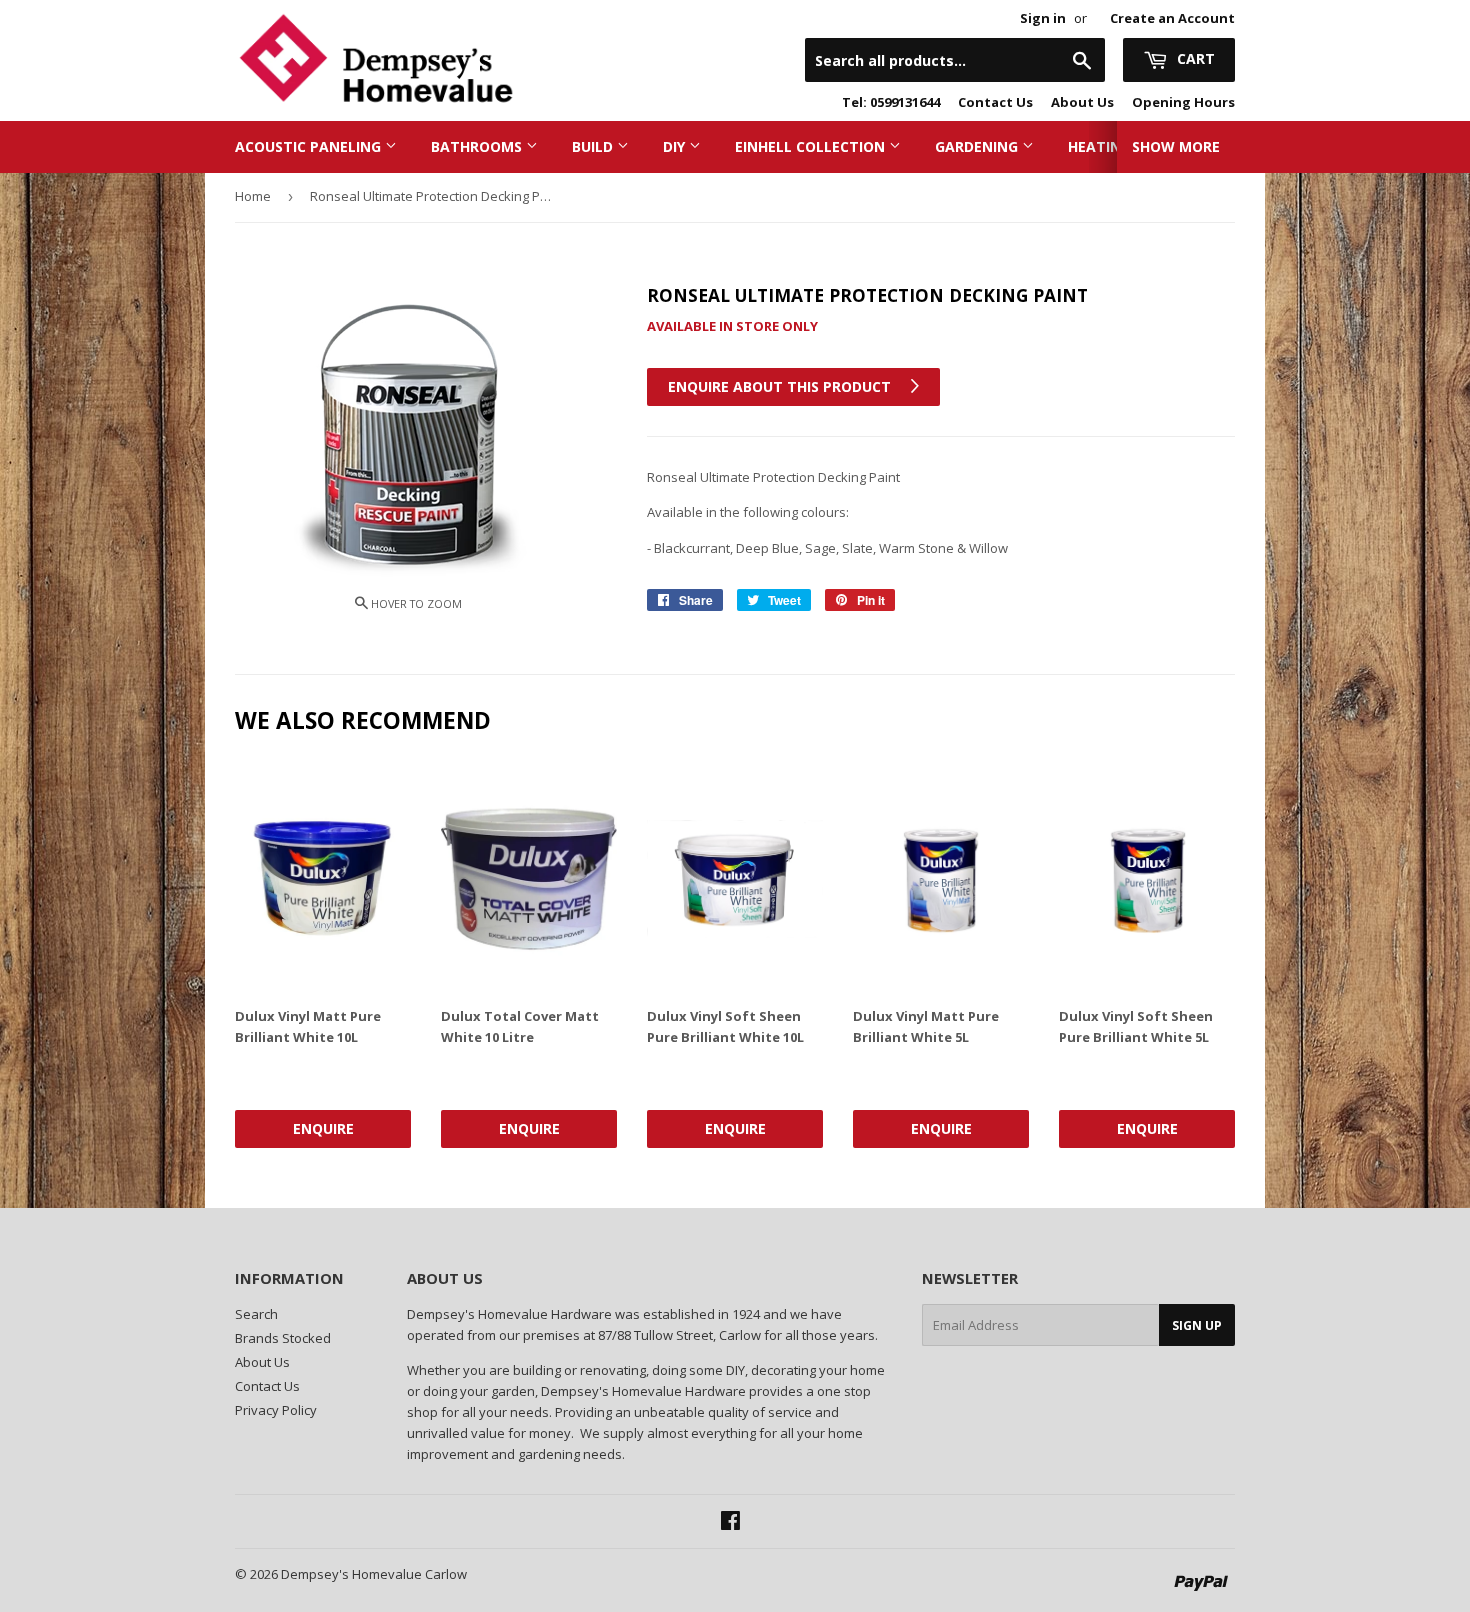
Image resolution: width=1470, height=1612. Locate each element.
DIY (676, 146)
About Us (1082, 102)
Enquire (323, 1128)
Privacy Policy (276, 1410)
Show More (1176, 146)
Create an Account (1172, 18)
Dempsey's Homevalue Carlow (374, 1574)
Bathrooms (478, 146)
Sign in (1043, 18)
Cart (1194, 58)
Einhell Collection (812, 146)
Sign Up (1197, 1325)
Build (594, 146)
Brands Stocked (283, 1338)
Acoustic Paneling (310, 146)
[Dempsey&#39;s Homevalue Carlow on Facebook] (730, 1523)
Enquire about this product (781, 386)
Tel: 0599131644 (891, 102)
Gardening (978, 146)
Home (253, 196)
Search (256, 1314)
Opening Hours (1183, 102)
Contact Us (995, 102)
